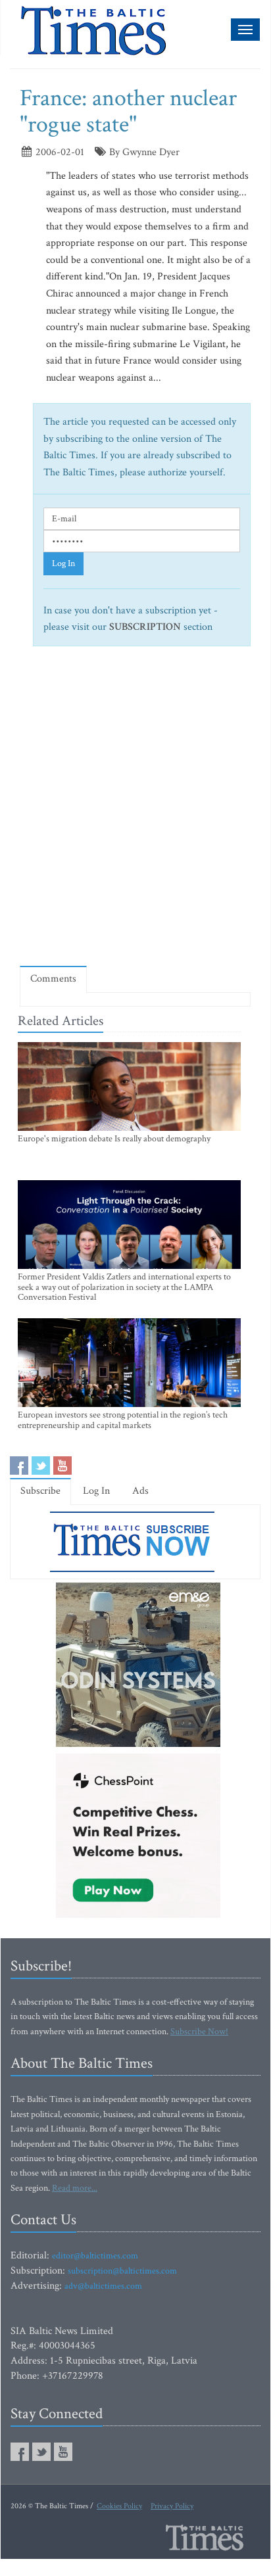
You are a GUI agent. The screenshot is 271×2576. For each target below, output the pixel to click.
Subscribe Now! (199, 2032)
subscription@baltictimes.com (122, 2271)
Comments (53, 979)
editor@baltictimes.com (95, 2256)
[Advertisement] (135, 812)
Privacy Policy (172, 2506)
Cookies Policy (119, 2506)
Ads (140, 1491)
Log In (63, 563)
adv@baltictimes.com (103, 2286)
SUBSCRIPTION (145, 627)
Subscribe (40, 1491)
